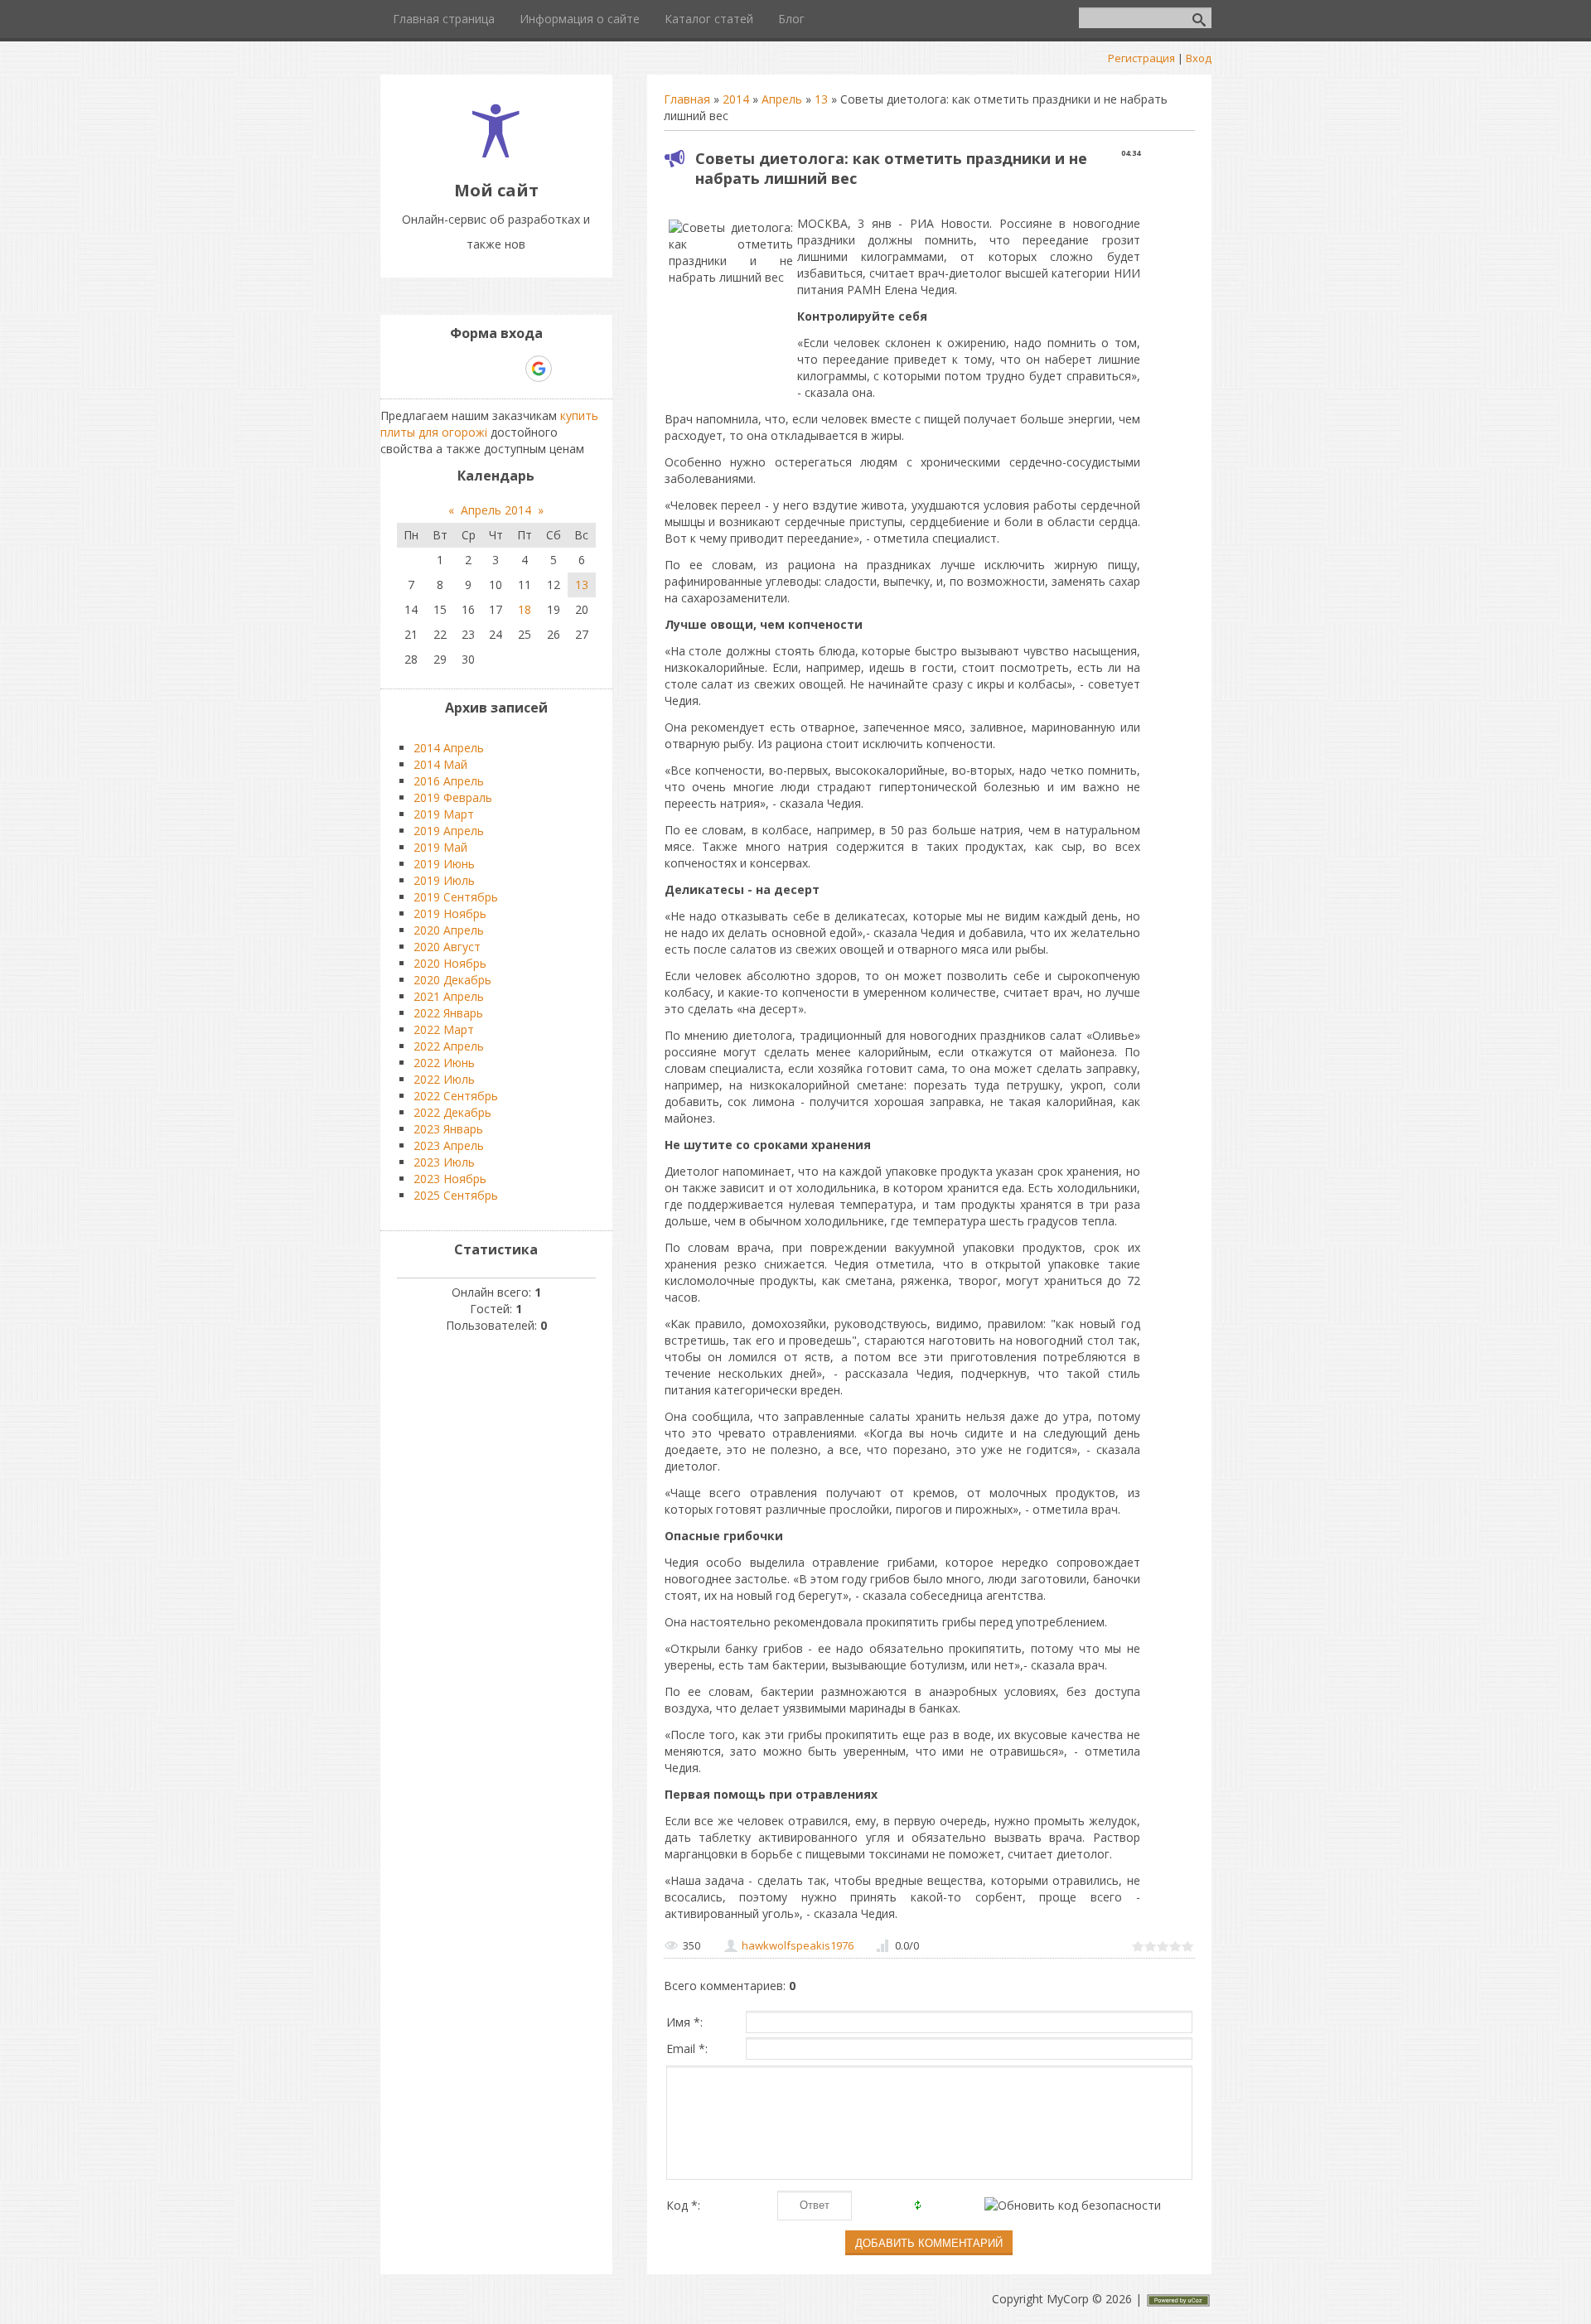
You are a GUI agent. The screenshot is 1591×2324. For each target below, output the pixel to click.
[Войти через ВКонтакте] (453, 369)
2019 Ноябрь (450, 913)
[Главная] (496, 153)
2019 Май (440, 847)
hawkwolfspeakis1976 (798, 1945)
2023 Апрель (449, 1145)
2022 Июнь (444, 1063)
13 (821, 99)
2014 (736, 99)
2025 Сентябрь (456, 1195)
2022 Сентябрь (456, 1096)
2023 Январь (448, 1129)
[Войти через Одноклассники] (568, 369)
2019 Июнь (444, 864)
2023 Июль (444, 1162)
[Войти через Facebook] (481, 369)
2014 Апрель (449, 748)
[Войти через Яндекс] (510, 369)
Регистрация (1141, 58)
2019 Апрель (449, 831)
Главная (687, 99)
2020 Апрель (449, 930)
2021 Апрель (449, 996)
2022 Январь (448, 1013)
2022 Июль (444, 1079)
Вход (1199, 58)
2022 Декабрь (452, 1112)
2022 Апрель (449, 1046)
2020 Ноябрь (450, 963)
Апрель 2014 (496, 510)
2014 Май (440, 764)
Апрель (782, 99)
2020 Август (447, 947)
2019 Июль (444, 880)
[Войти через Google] (539, 369)
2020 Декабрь (452, 980)
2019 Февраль (453, 797)
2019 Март (444, 814)
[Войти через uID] (425, 369)
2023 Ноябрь (450, 1179)
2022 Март (444, 1029)
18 (525, 609)
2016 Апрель (449, 781)
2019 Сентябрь (456, 897)
